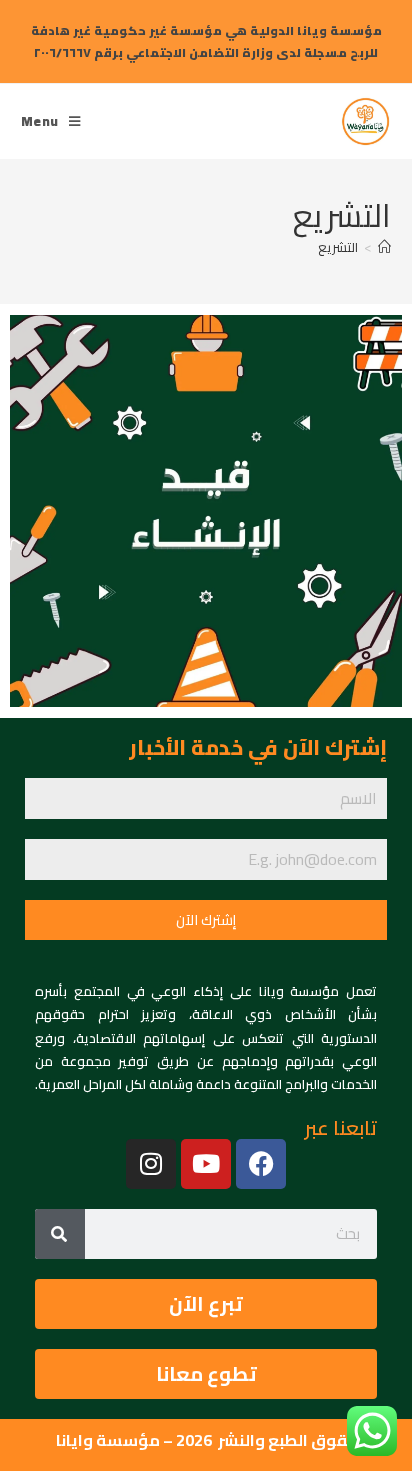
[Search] (60, 1234)
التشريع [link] (338, 247)
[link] (366, 118)
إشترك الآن (206, 920)
